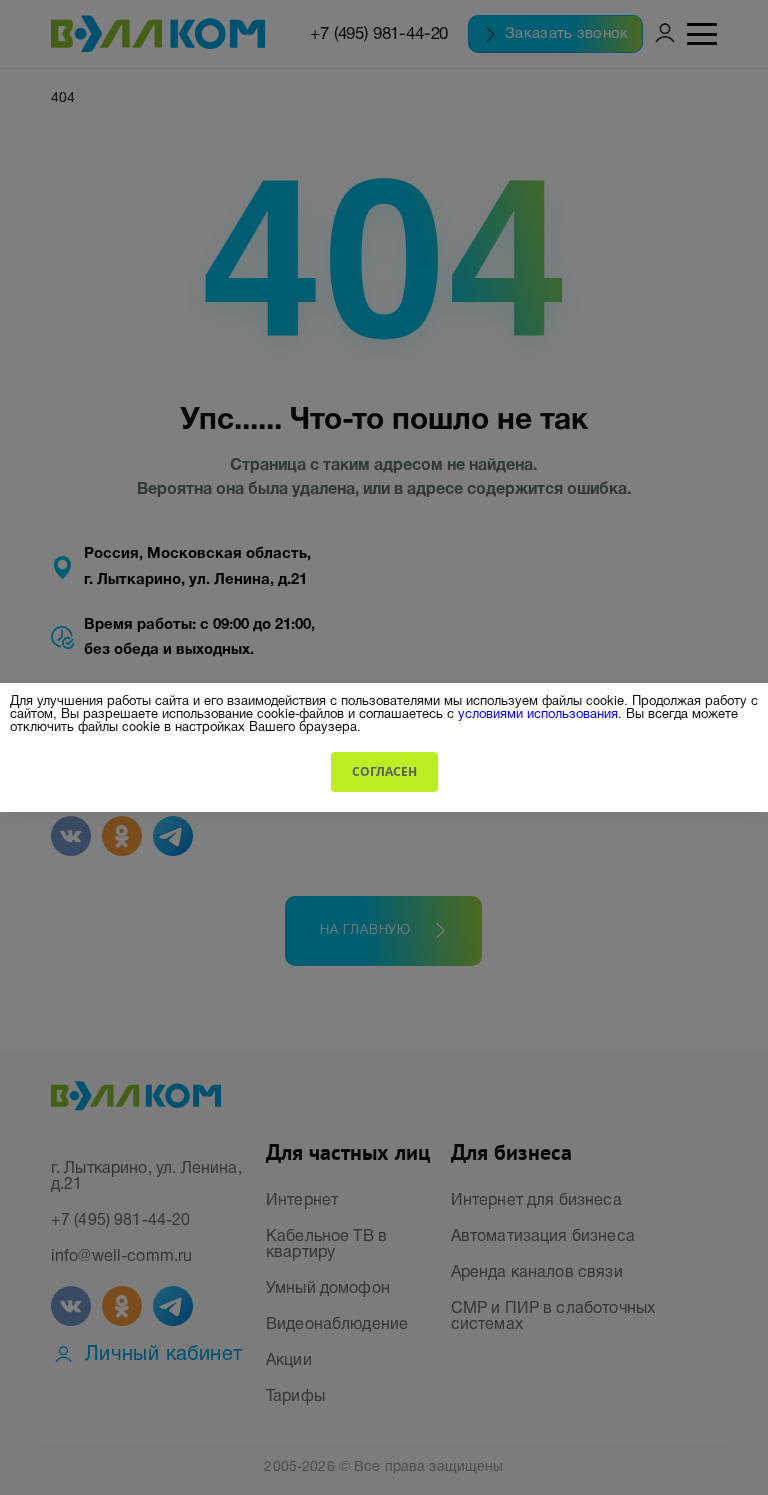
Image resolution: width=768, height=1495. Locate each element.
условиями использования (538, 712)
